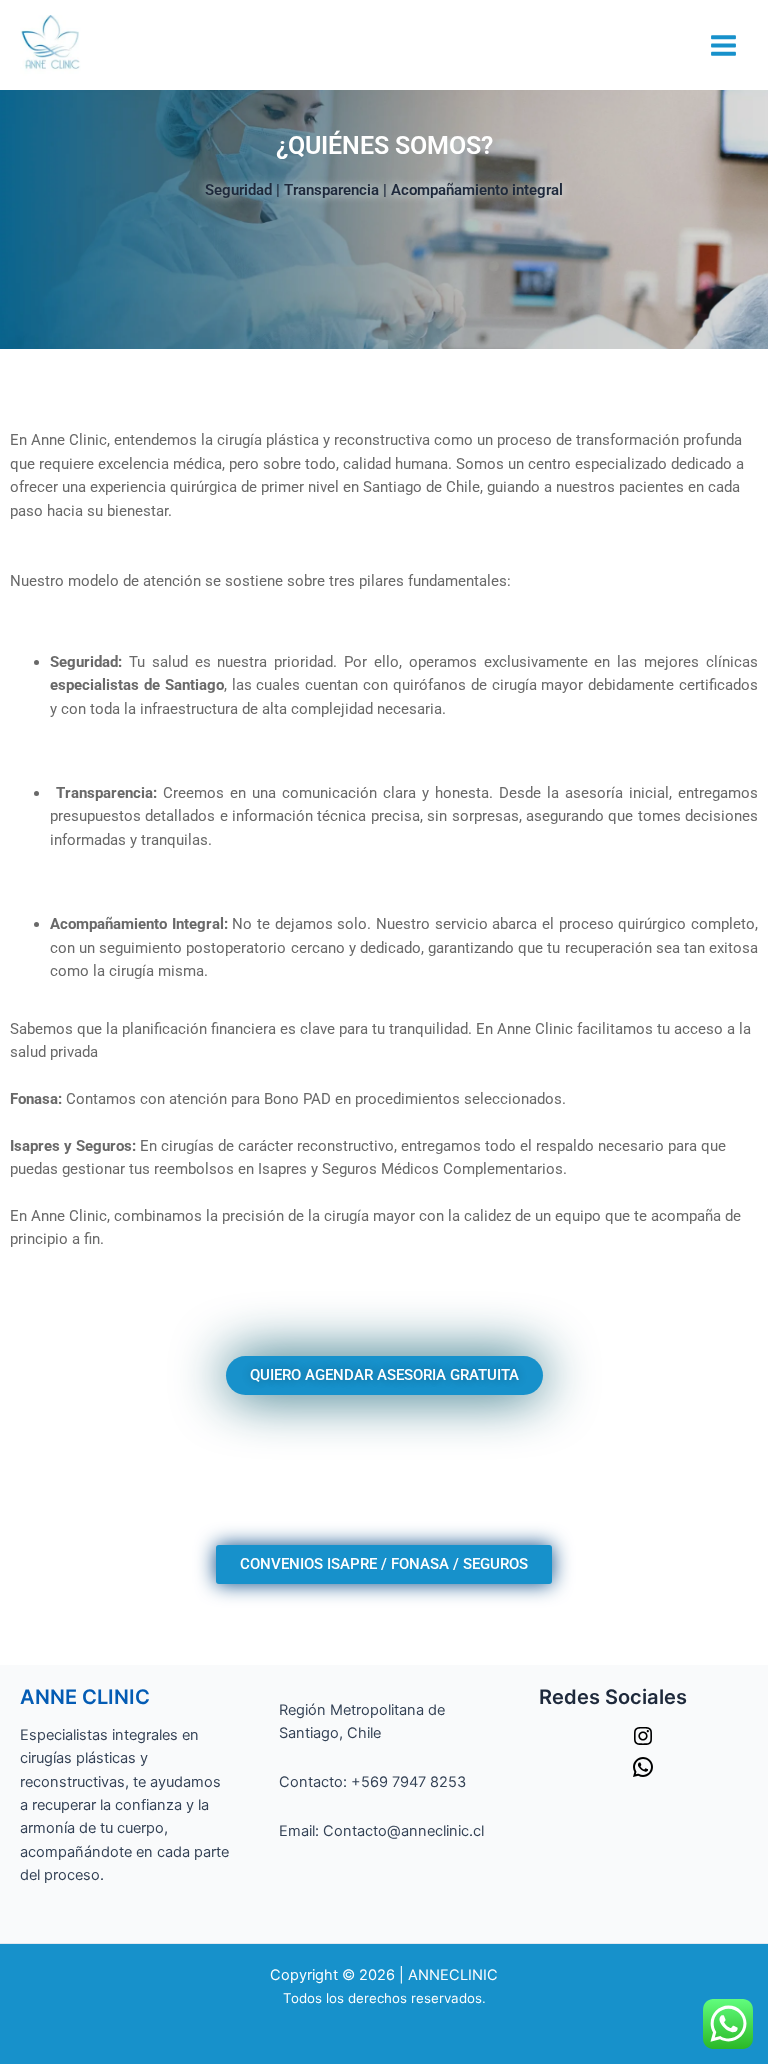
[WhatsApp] (643, 1774)
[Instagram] (643, 1743)
